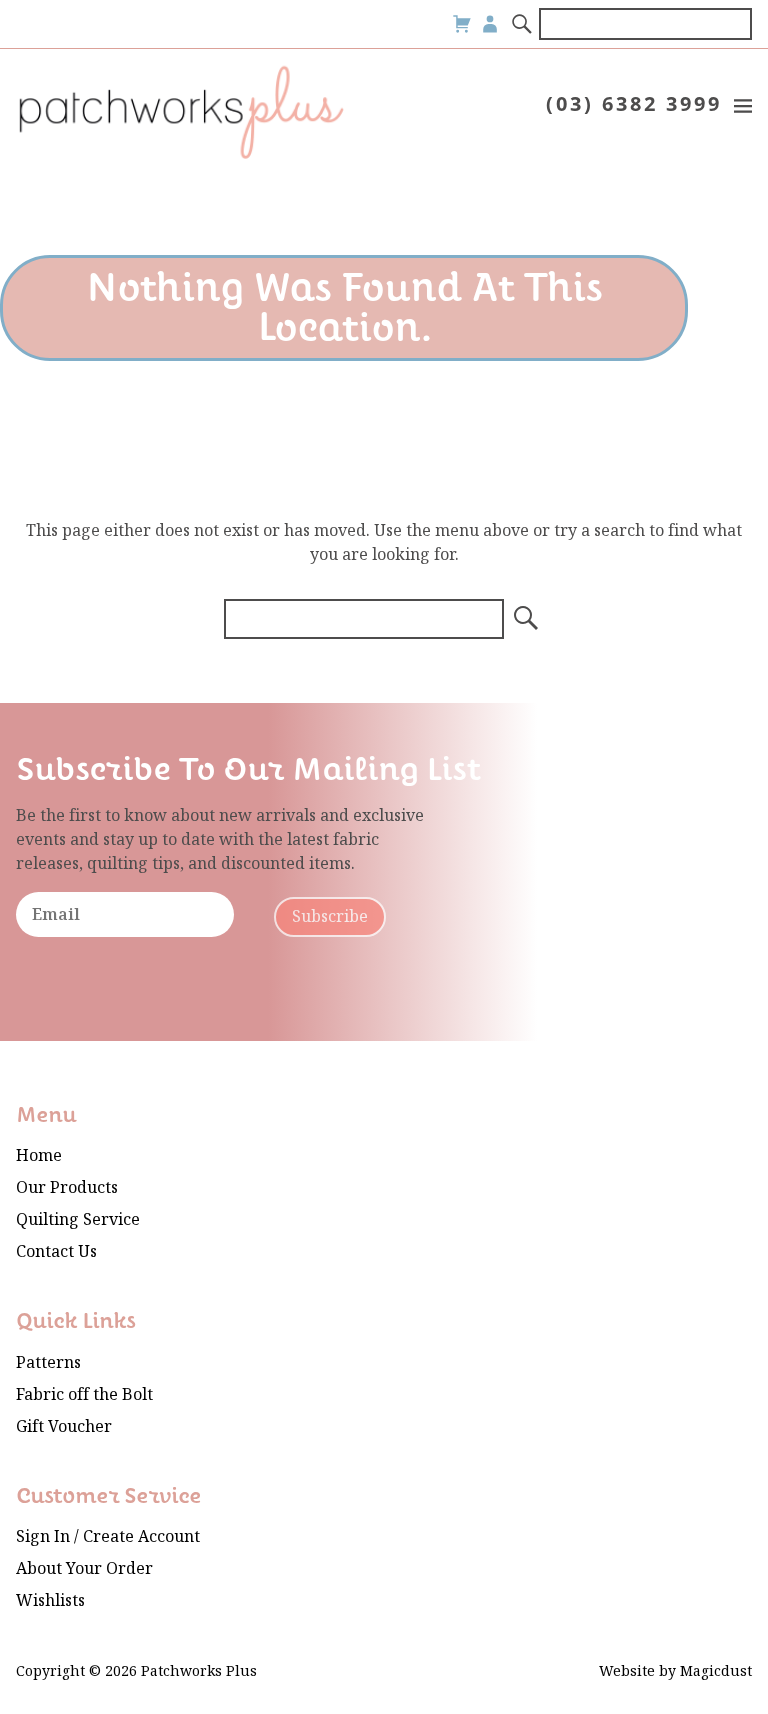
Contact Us (56, 1251)
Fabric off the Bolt (84, 1394)
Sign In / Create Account (108, 1536)
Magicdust (716, 1671)
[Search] (523, 24)
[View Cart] (462, 24)
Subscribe (330, 916)
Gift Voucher (64, 1426)
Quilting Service (78, 1219)
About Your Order (84, 1568)
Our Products (67, 1187)
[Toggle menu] (742, 105)
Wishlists (50, 1600)
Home (39, 1155)
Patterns (48, 1362)
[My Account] (490, 24)
